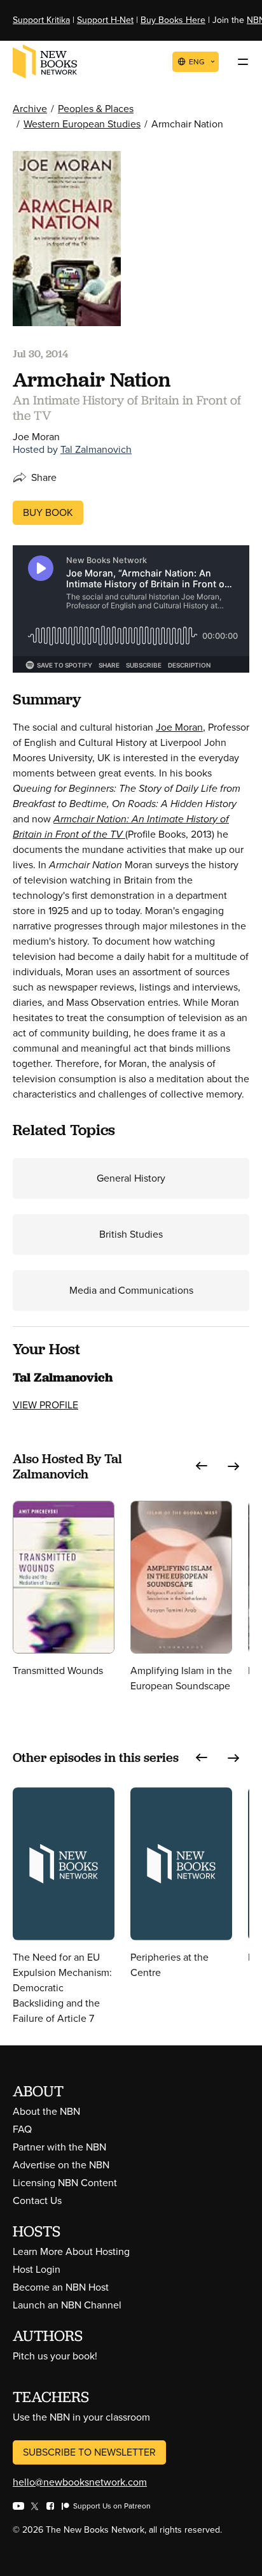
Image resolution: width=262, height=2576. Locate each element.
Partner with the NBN (59, 2147)
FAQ (22, 2129)
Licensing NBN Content (65, 2183)
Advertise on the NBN (61, 2165)
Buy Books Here (173, 20)
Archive (30, 109)
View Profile (45, 1405)
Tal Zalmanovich (96, 449)
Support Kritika (41, 20)
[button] (202, 1466)
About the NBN (46, 2111)
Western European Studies (82, 124)
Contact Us (37, 2200)
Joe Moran (179, 727)
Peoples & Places (96, 109)
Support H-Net (105, 20)
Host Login (37, 2269)
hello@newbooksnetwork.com (80, 2482)
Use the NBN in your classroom (81, 2417)
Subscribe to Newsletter (89, 2452)
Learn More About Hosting (71, 2251)
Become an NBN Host (61, 2287)
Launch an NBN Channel (67, 2305)
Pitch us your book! (55, 2356)
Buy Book (48, 512)
